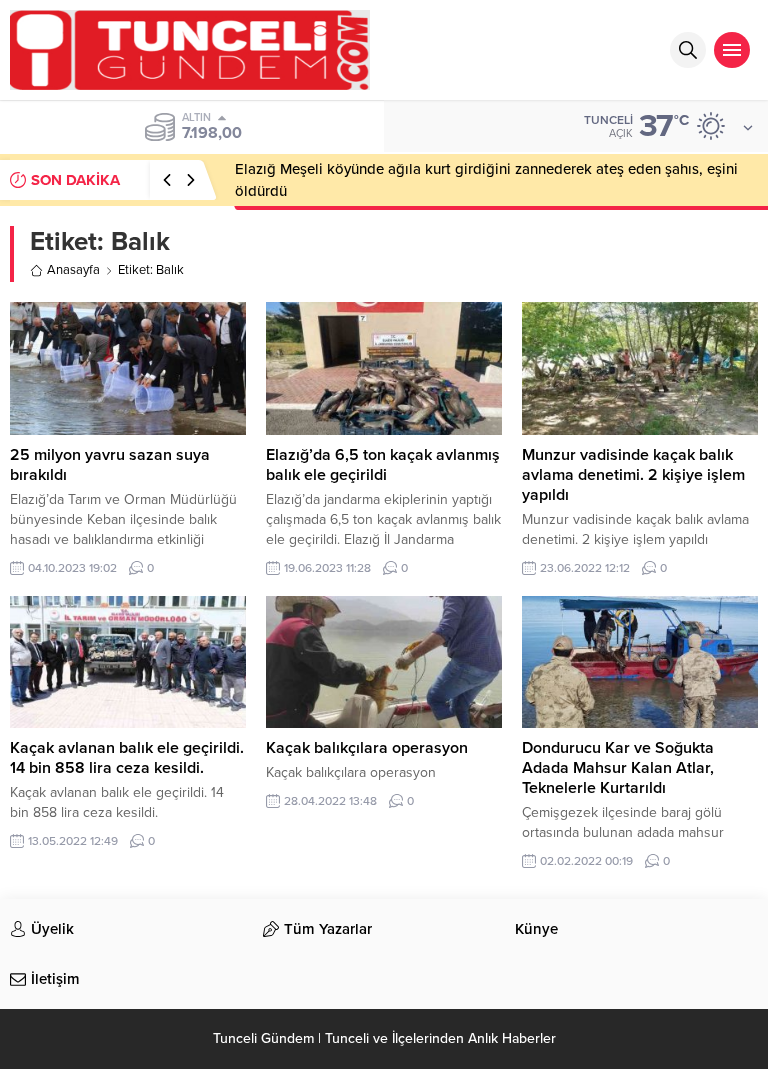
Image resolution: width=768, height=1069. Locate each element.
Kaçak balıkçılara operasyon (367, 748)
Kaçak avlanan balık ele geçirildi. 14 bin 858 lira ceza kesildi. (127, 758)
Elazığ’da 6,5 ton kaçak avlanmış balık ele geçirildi (383, 465)
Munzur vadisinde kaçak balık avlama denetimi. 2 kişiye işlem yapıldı (633, 475)
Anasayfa (73, 270)
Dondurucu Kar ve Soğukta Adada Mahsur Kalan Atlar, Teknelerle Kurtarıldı (618, 768)
